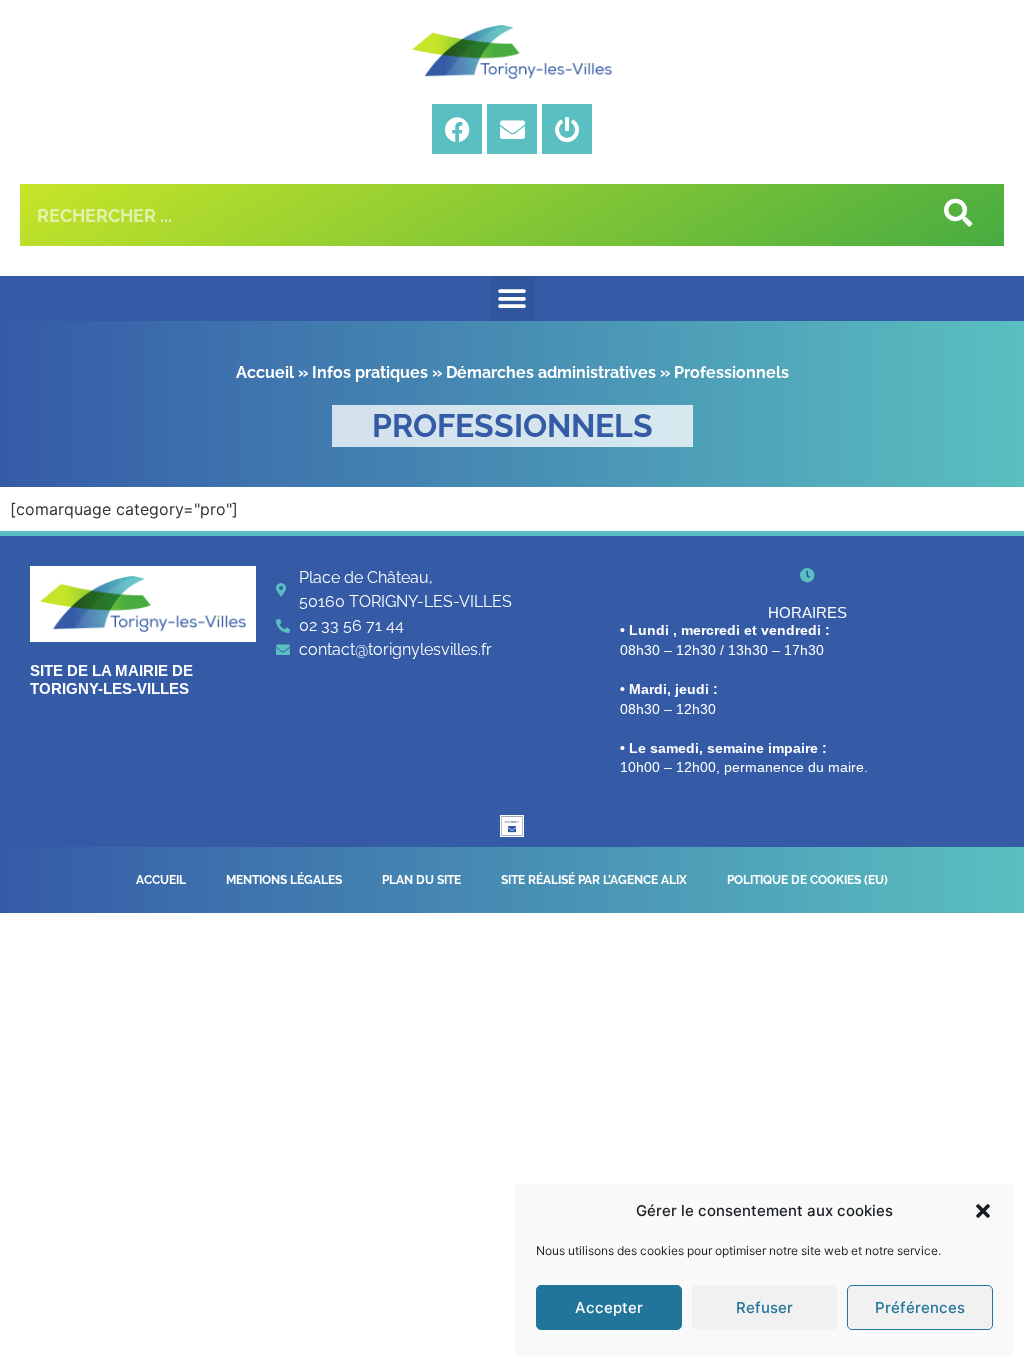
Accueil (265, 372)
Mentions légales (284, 880)
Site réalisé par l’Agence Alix (594, 880)
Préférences (920, 1307)
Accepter (609, 1307)
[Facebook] (457, 129)
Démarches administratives (551, 372)
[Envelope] (512, 129)
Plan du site (421, 880)
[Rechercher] (956, 215)
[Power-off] (567, 129)
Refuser (764, 1307)
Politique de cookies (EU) (807, 880)
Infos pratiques (370, 372)
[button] (983, 1211)
